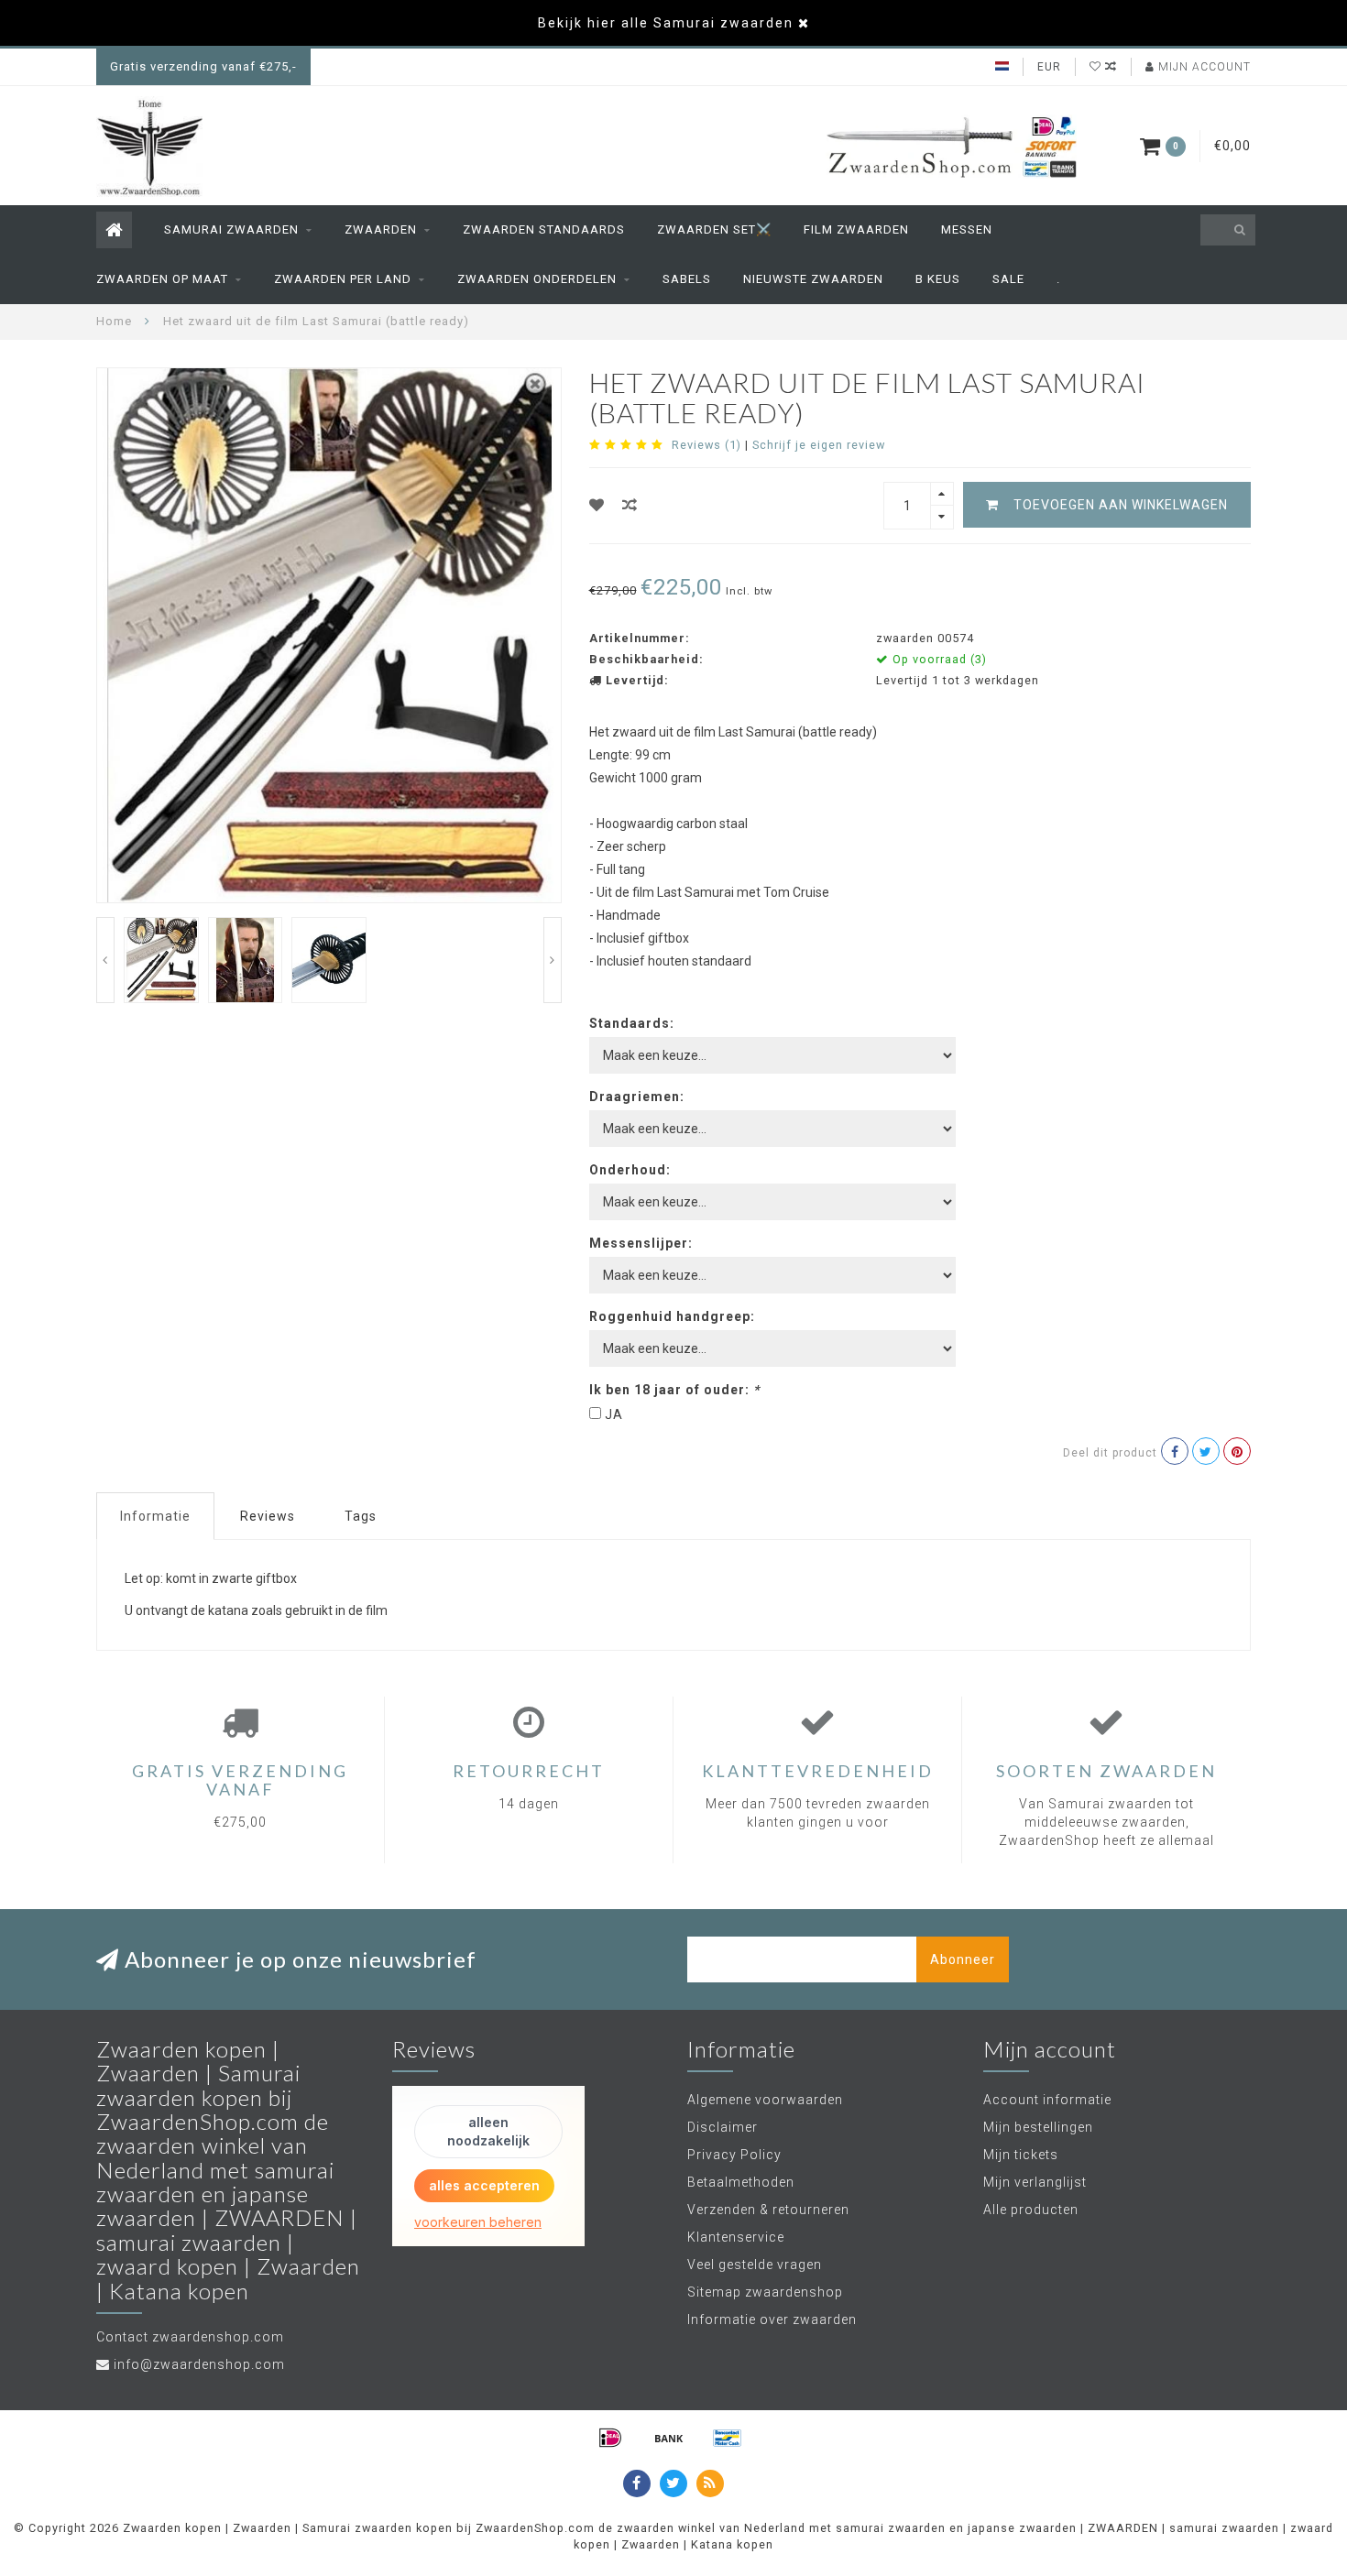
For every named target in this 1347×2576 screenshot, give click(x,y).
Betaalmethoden (741, 2182)
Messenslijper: (641, 1243)
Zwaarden (381, 229)
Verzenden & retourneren (768, 2210)
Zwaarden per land (343, 279)
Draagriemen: (637, 1097)
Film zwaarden (856, 229)
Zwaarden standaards (544, 229)
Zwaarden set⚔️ (714, 229)
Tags (361, 1516)
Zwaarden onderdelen (537, 279)
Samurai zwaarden (231, 229)
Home (114, 321)
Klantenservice (736, 2237)
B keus (938, 279)
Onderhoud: (630, 1170)
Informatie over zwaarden (772, 2319)
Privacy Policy (734, 2155)
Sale (1008, 279)
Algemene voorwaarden (765, 2100)
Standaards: (632, 1023)
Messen (967, 229)
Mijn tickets (1021, 2155)
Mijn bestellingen (1038, 2127)
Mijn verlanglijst (1035, 2182)
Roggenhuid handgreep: (672, 1316)
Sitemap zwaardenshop (765, 2292)
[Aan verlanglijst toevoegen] (597, 505)
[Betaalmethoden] (610, 2438)
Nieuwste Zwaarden (813, 279)
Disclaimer (723, 2127)
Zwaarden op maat (162, 279)
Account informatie (1047, 2100)
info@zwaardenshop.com (199, 2364)
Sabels (687, 279)
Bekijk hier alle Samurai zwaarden (666, 23)
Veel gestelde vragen (755, 2265)
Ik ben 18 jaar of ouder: (674, 1390)
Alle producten (1031, 2210)
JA (614, 1414)
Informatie (155, 1516)
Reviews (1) (706, 445)
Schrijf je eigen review (819, 445)
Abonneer (963, 1959)
